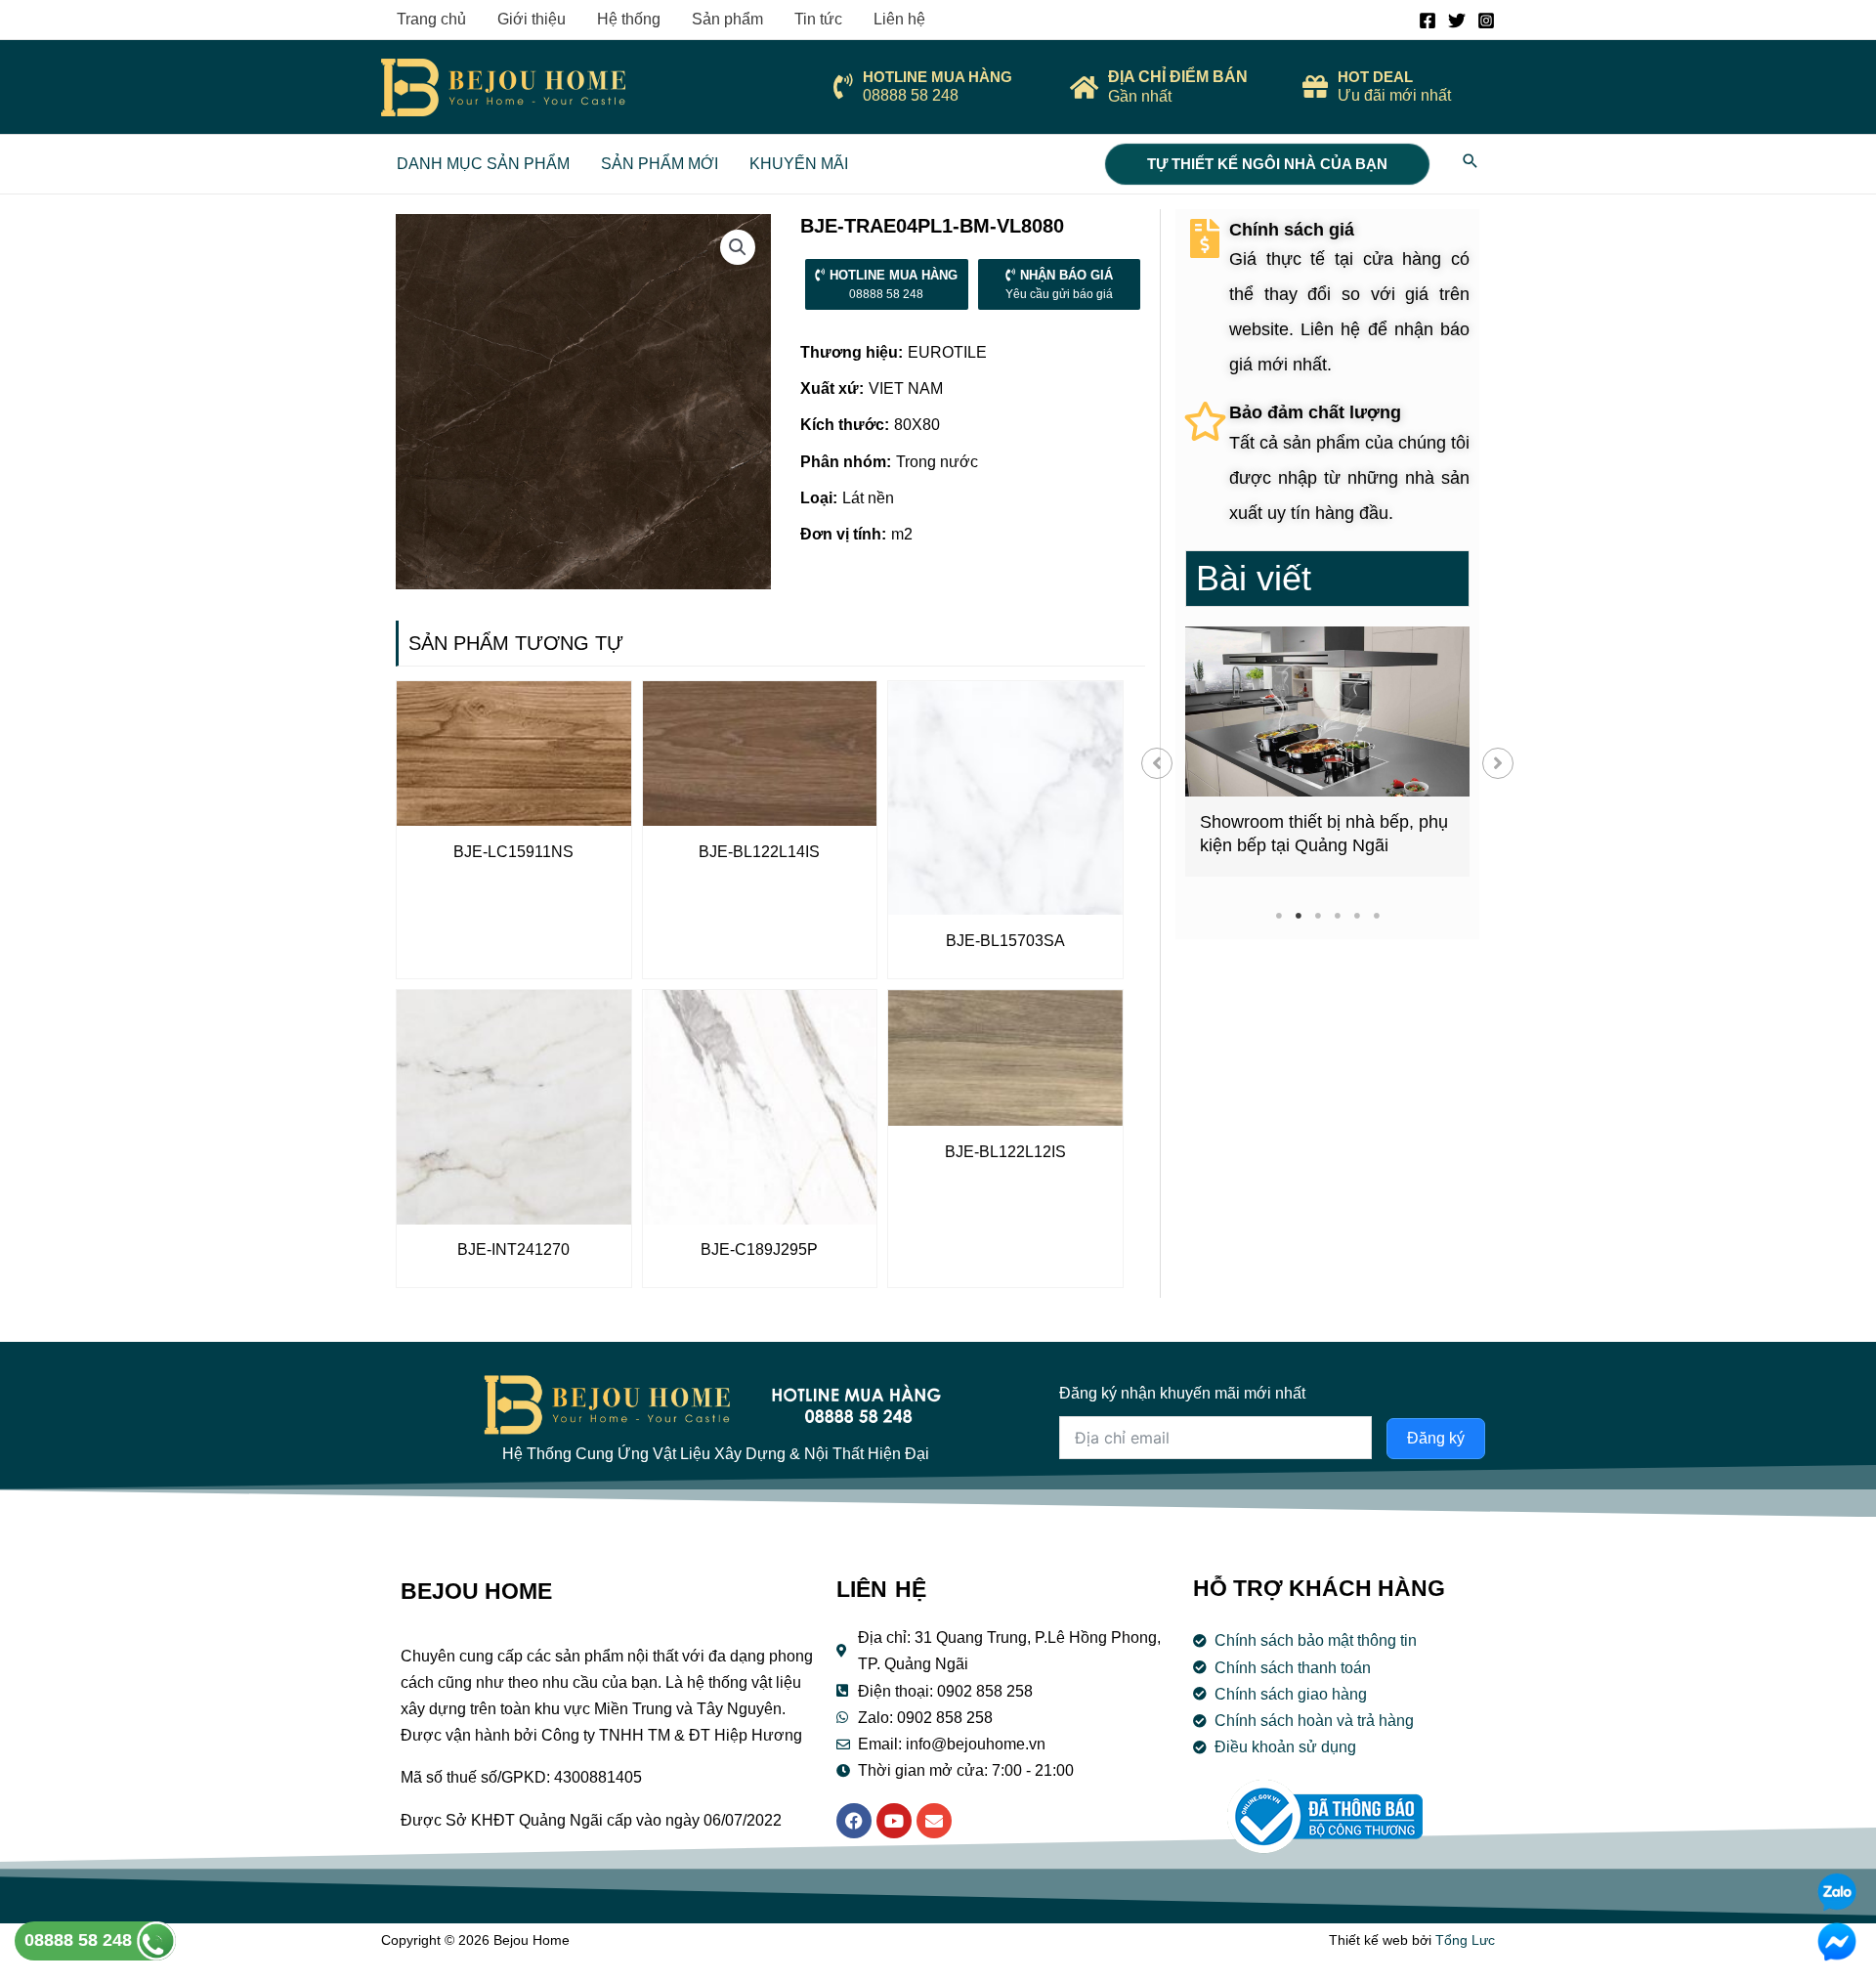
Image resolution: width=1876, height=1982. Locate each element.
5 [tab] (1357, 915)
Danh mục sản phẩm (483, 164)
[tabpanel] (1327, 752)
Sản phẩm (727, 19)
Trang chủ (431, 19)
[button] (1157, 763)
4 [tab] (1337, 915)
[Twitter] (1457, 21)
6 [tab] (1376, 915)
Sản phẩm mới (660, 164)
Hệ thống (629, 19)
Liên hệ (899, 19)
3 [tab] (1318, 915)
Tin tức (818, 19)
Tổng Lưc (1465, 1940)
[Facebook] (1428, 21)
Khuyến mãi (799, 164)
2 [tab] (1298, 915)
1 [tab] (1279, 915)
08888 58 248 (81, 1940)
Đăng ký (1436, 1438)
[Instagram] (1486, 21)
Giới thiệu (532, 19)
